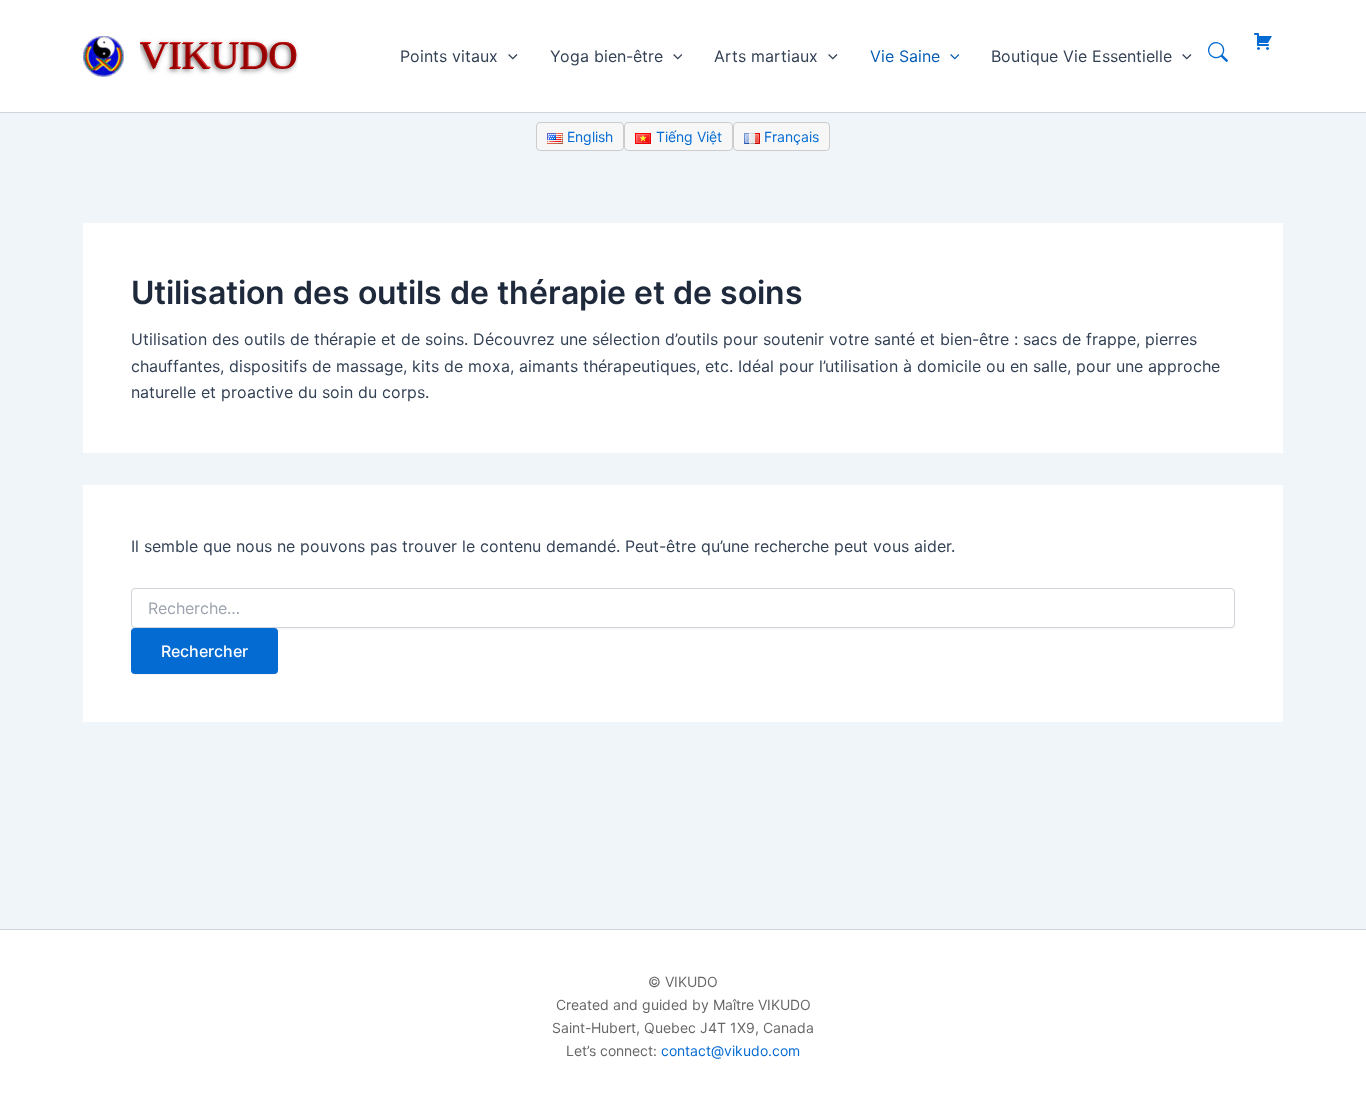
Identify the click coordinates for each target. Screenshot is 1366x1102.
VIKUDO (219, 54)
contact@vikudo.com (730, 1050)
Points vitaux (449, 56)
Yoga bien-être (606, 56)
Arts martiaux (766, 56)
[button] (508, 56)
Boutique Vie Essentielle (1081, 56)
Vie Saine (905, 56)
